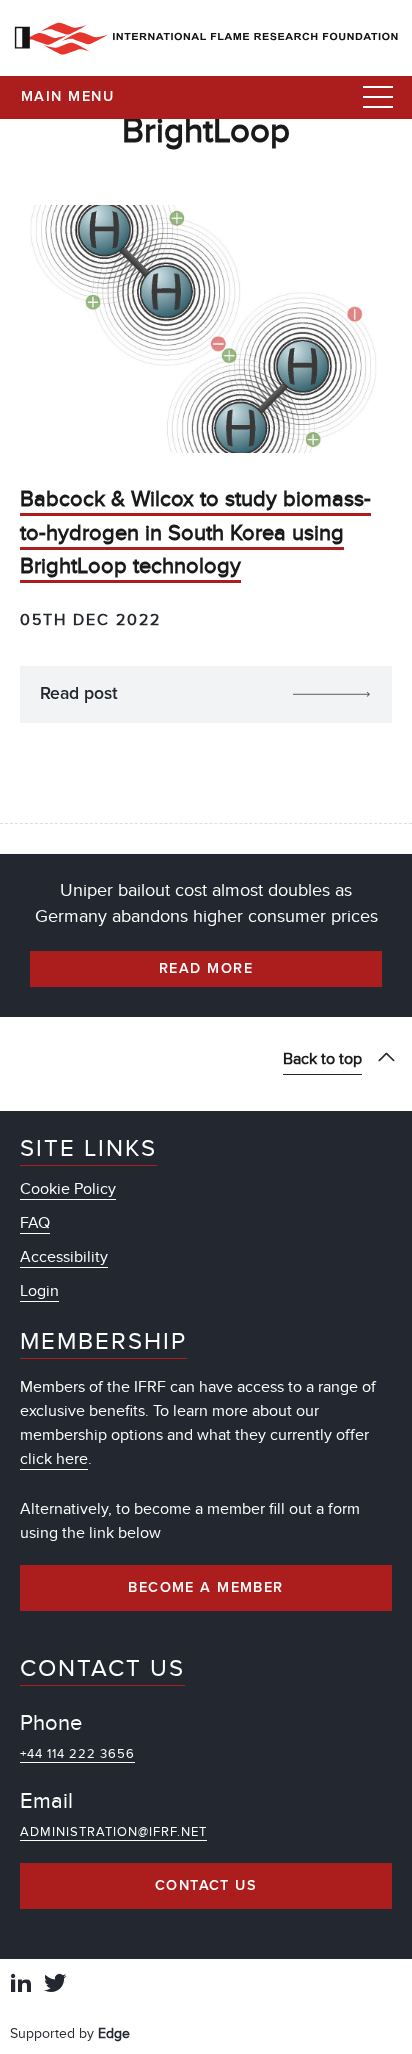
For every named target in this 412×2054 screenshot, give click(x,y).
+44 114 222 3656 (77, 1754)
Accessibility (64, 1257)
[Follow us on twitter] (55, 1985)
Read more (206, 969)
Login (39, 1291)
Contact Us (206, 1886)
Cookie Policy (68, 1189)
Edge (114, 2033)
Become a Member (206, 1588)
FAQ (35, 1223)
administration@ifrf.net (113, 1832)
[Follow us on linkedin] (21, 1985)
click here (54, 1459)
